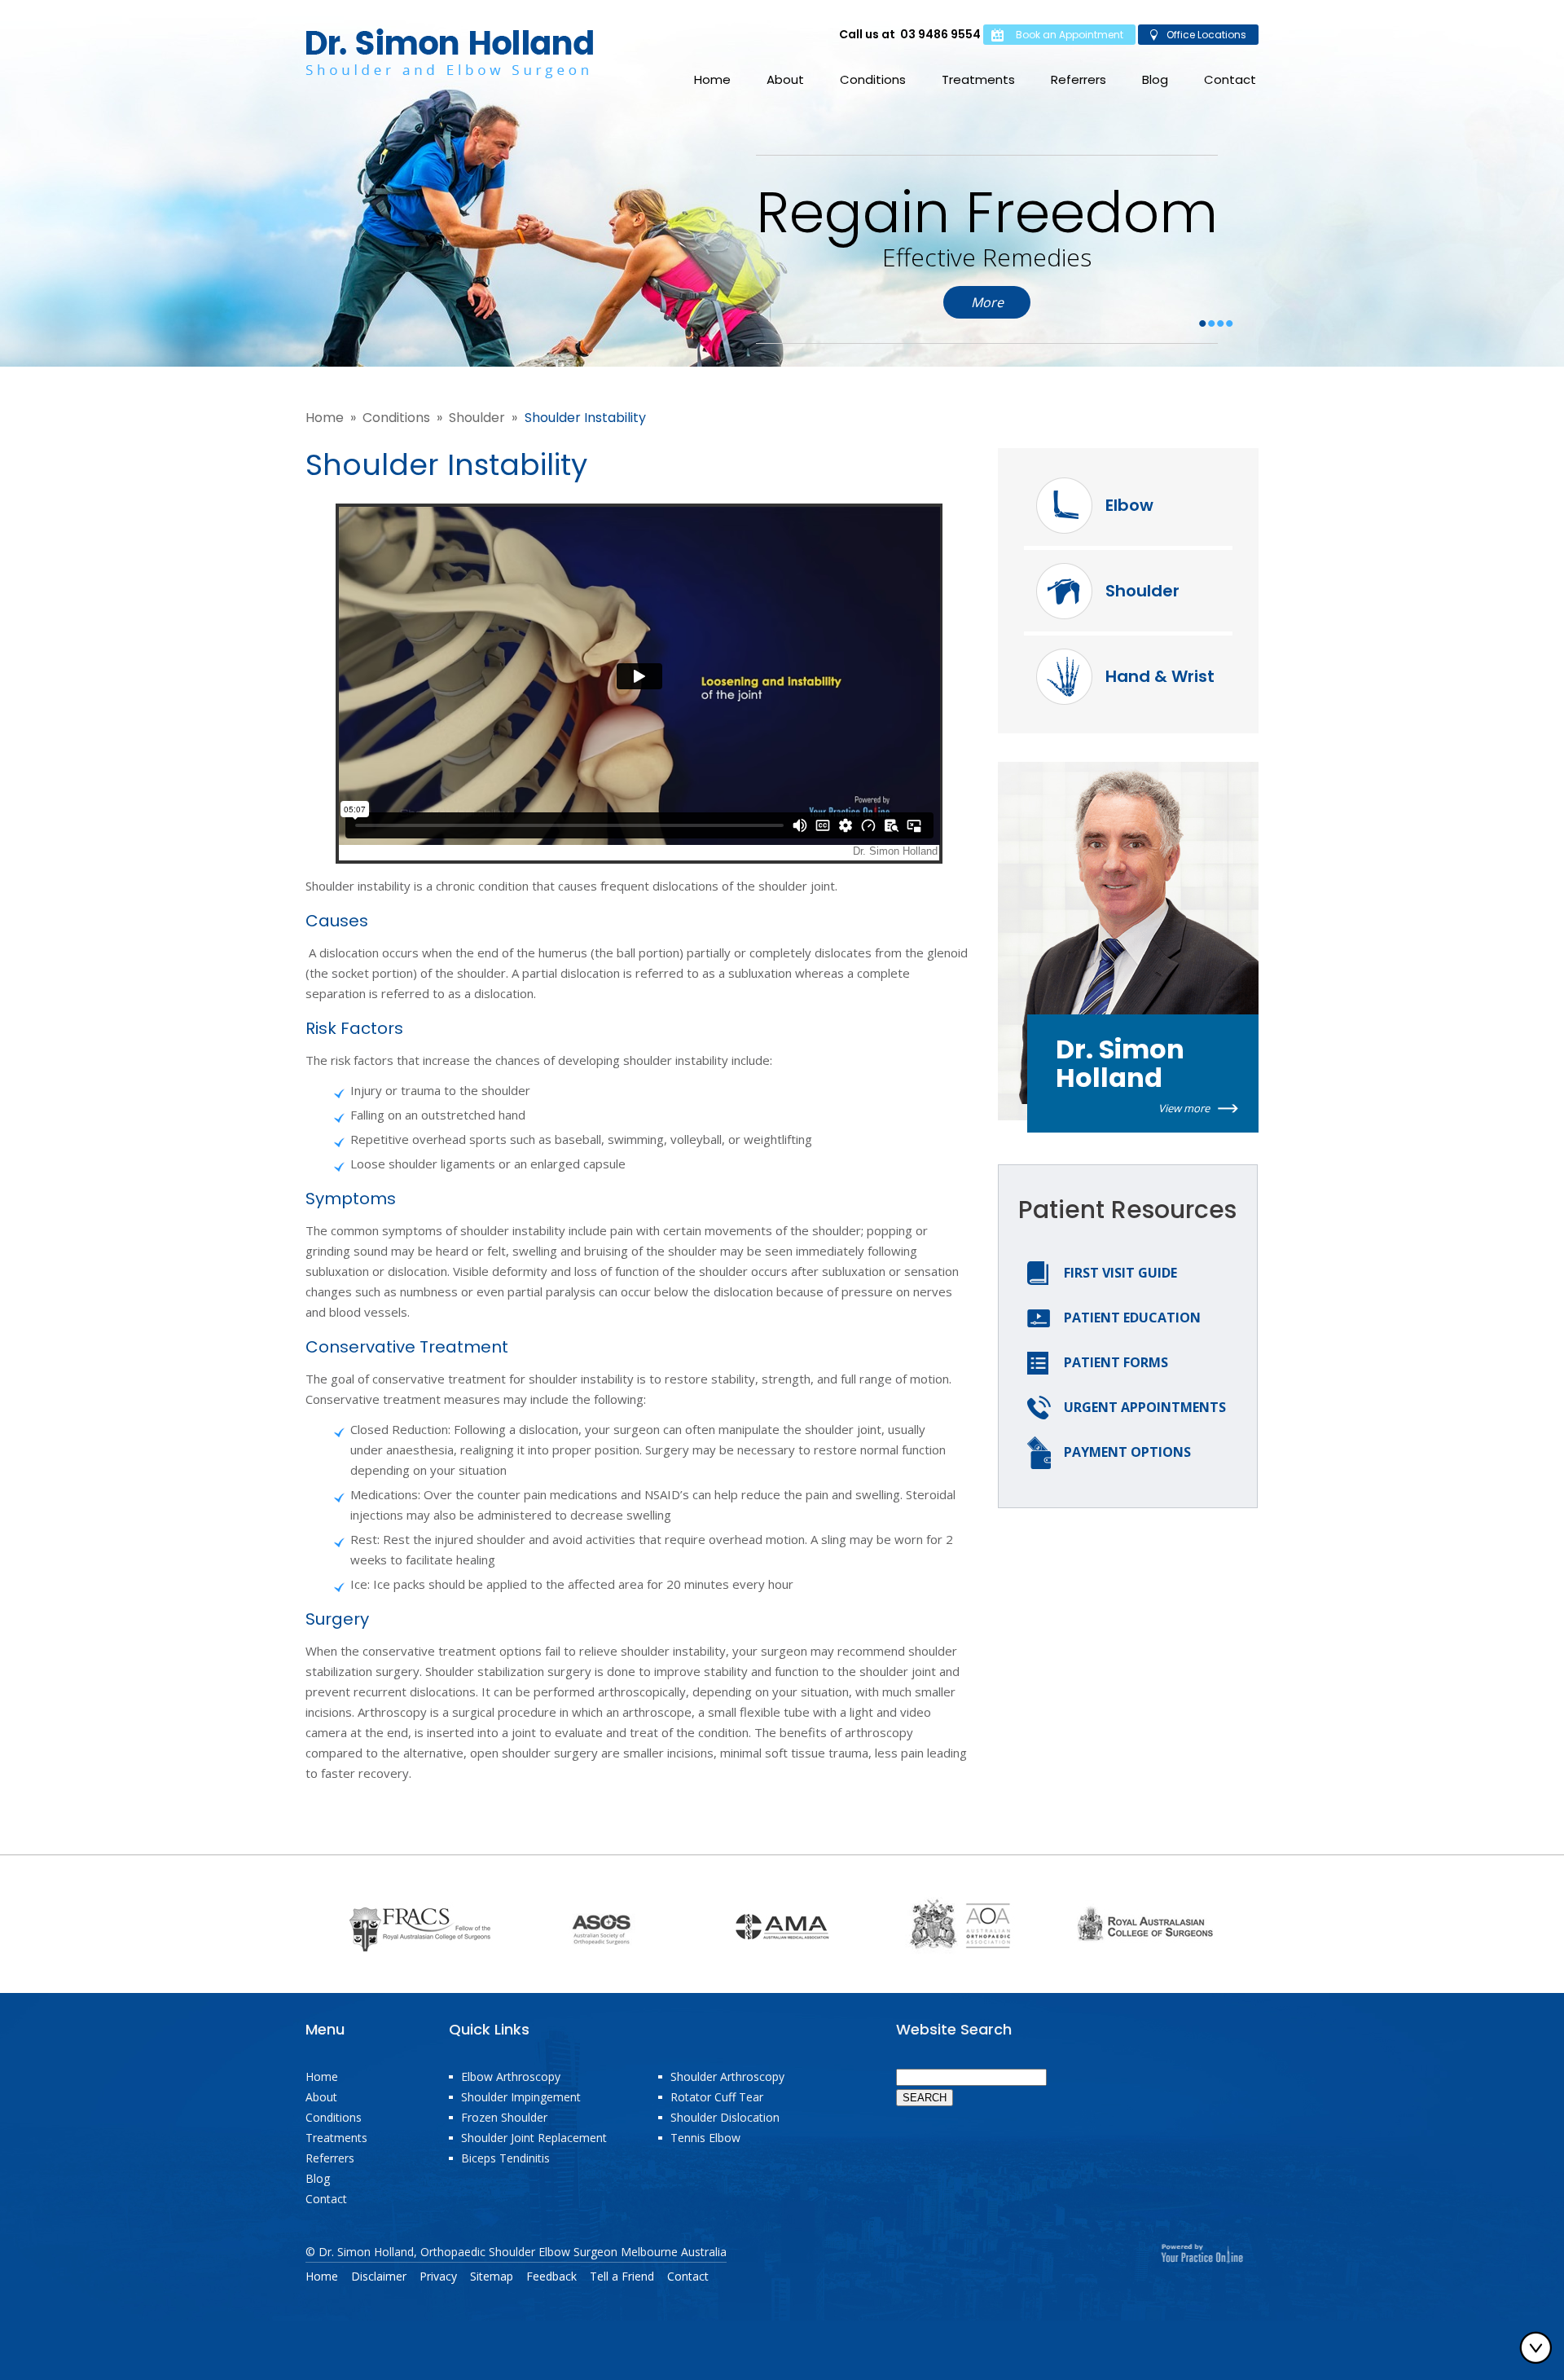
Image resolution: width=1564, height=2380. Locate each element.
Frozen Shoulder (504, 2117)
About (785, 79)
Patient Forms (1116, 1362)
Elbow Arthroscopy (511, 2076)
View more (1184, 1108)
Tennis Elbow (705, 2138)
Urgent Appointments (1145, 1407)
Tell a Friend (622, 2277)
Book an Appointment (1070, 35)
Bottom (1540, 2347)
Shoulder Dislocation (725, 2117)
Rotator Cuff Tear (717, 2097)
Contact (1230, 79)
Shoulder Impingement (521, 2097)
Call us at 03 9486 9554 (910, 34)
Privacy (438, 2277)
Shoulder (477, 418)
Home (712, 79)
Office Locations (1206, 35)
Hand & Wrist (1160, 676)
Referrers (1079, 79)
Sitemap (492, 2277)
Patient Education (1132, 1318)
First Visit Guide (1120, 1273)
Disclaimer (379, 2277)
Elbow (1129, 505)
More (987, 302)
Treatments (978, 79)
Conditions (873, 79)
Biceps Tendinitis (505, 2158)
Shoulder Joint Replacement (534, 2138)
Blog (1155, 79)
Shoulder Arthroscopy (727, 2076)
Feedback (551, 2277)
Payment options (1127, 1452)
